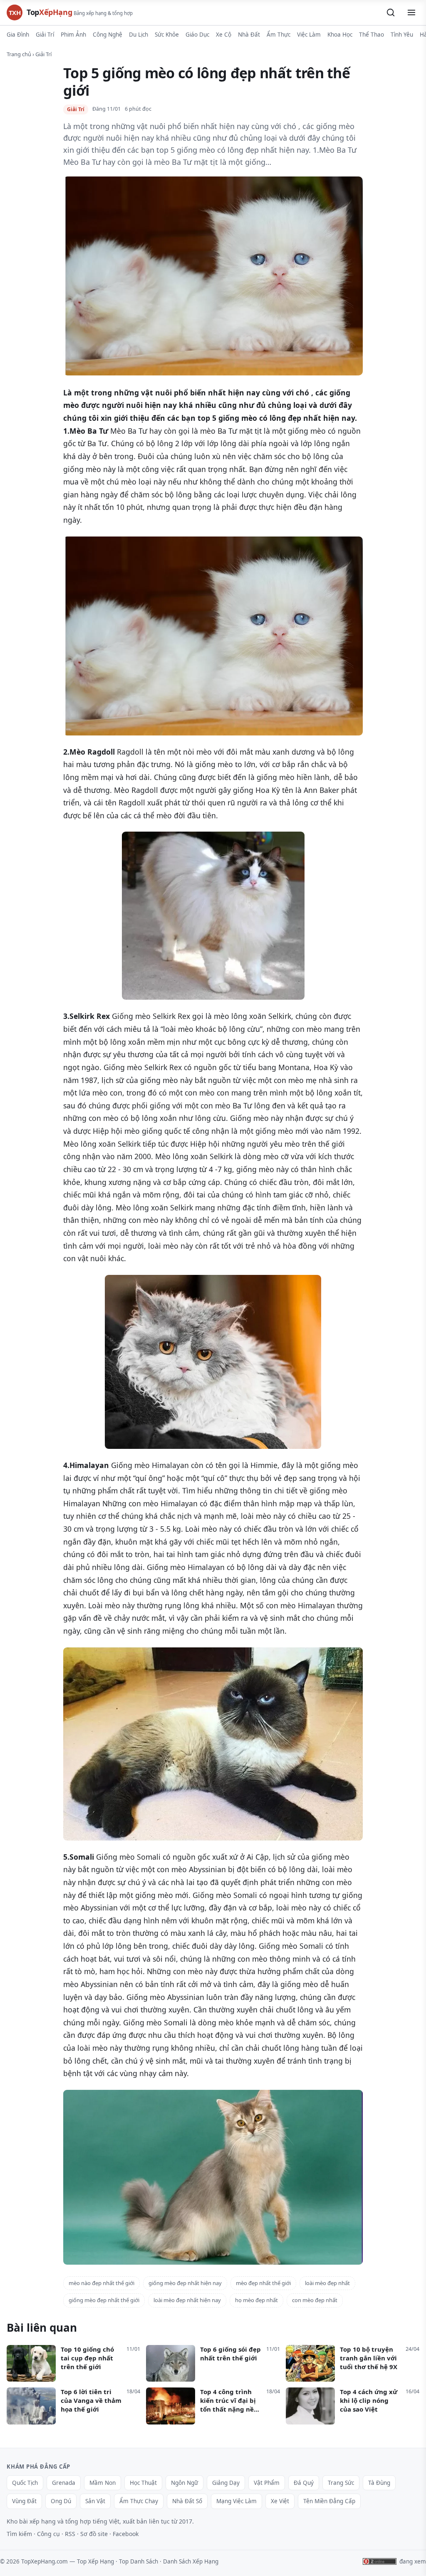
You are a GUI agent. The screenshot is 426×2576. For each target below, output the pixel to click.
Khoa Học (340, 35)
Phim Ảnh (73, 35)
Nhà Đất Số (187, 2501)
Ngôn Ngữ (185, 2483)
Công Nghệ (108, 35)
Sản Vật (95, 2501)
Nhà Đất (249, 35)
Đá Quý (304, 2483)
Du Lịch (139, 35)
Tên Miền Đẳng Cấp (329, 2501)
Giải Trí (45, 35)
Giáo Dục (197, 35)
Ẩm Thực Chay (139, 2501)
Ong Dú (61, 2501)
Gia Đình (18, 35)
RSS (70, 2534)
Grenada (64, 2483)
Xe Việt (280, 2501)
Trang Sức (341, 2483)
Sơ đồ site (94, 2534)
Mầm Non (103, 2483)
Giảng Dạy (226, 2483)
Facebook (126, 2534)
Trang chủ (19, 54)
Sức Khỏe (167, 35)
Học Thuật (143, 2483)
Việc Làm (309, 35)
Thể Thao (372, 35)
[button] (391, 12)
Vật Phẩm (267, 2483)
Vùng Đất (24, 2501)
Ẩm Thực (279, 35)
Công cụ (48, 2534)
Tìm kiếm (19, 2534)
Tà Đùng (379, 2483)
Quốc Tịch (25, 2483)
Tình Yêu (402, 35)
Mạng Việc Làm (237, 2501)
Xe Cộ (224, 35)
